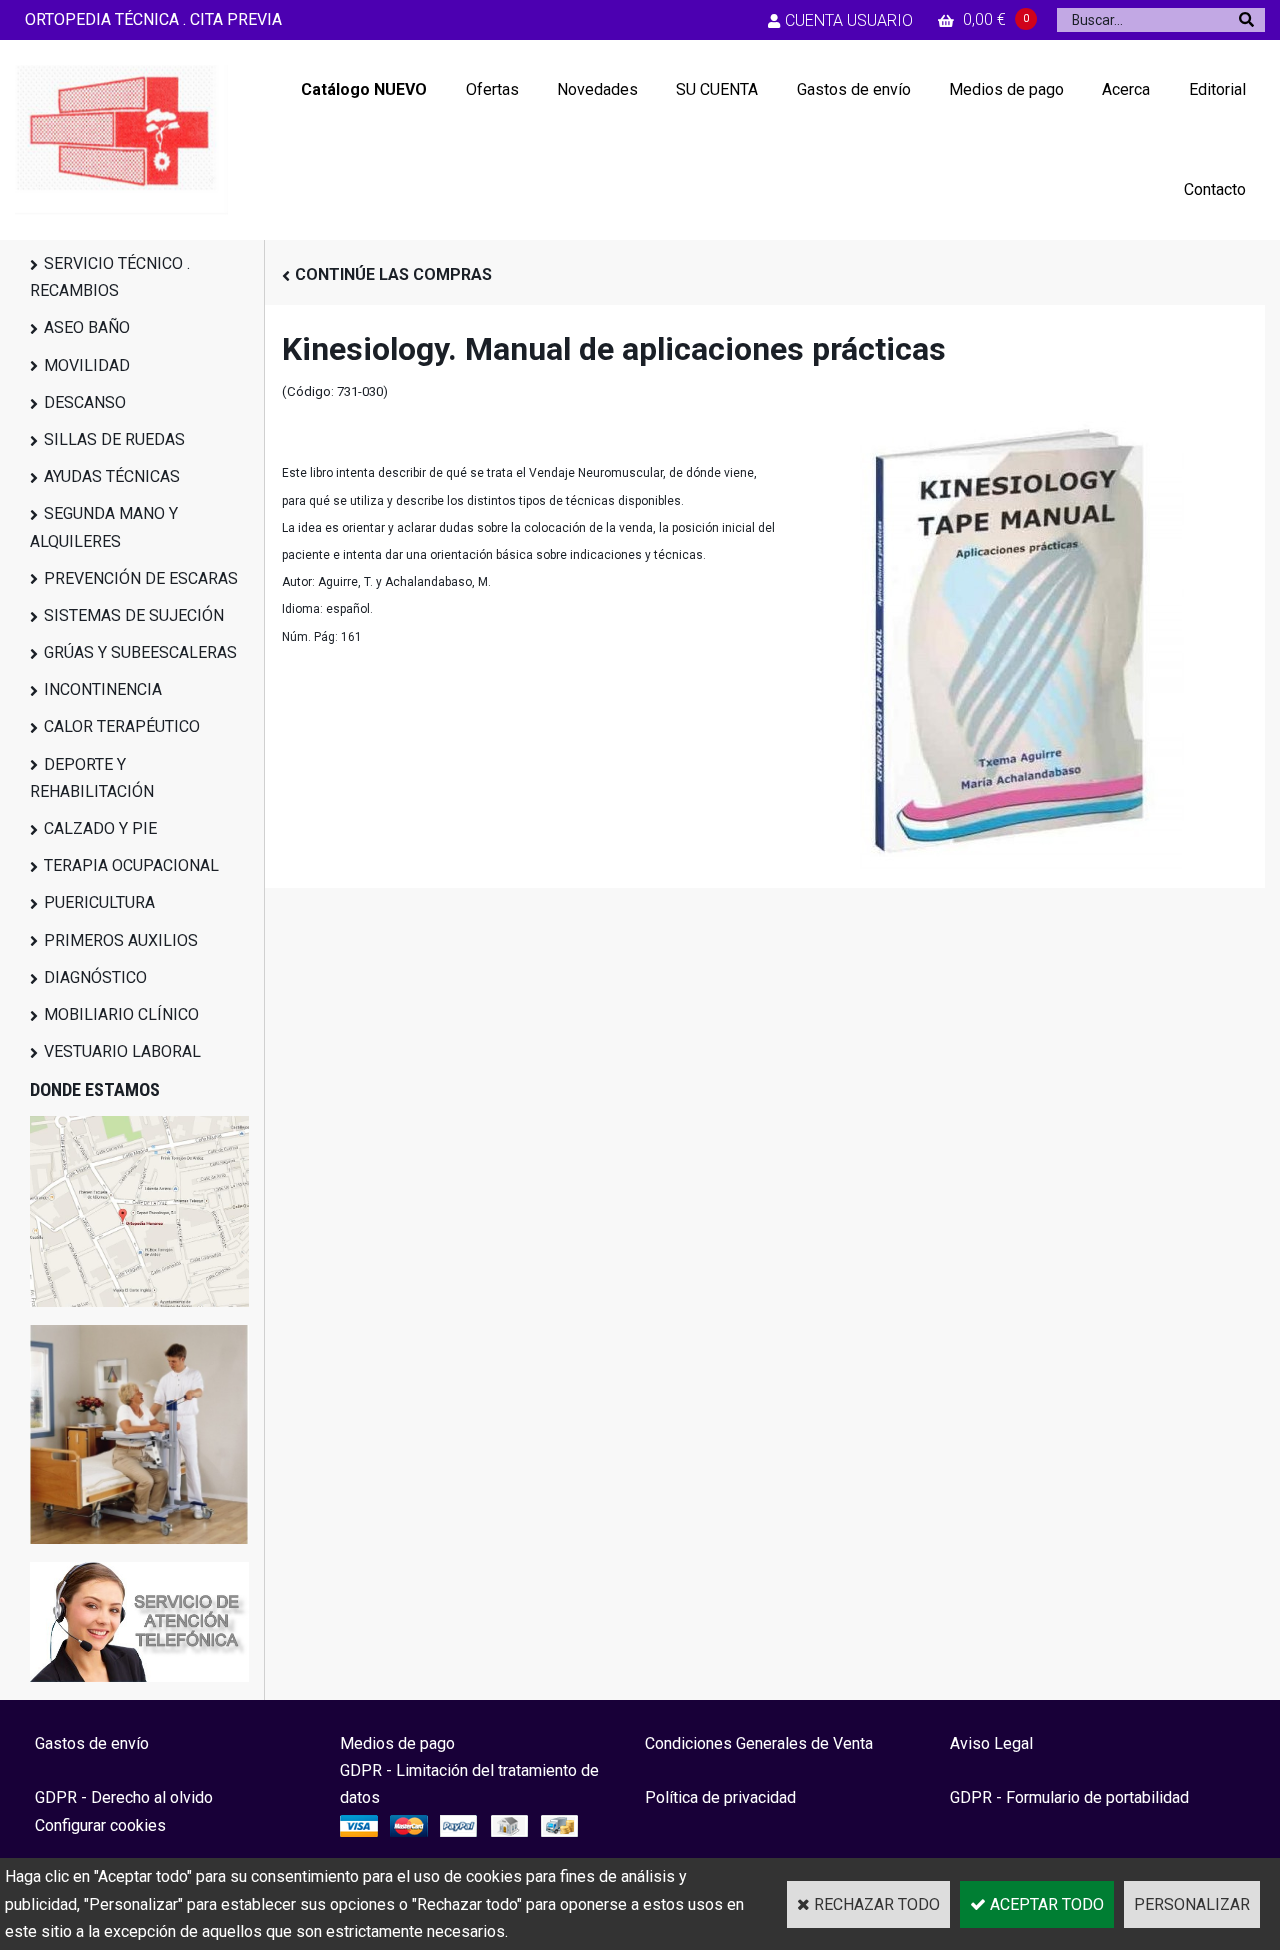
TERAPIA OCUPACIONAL (131, 865)
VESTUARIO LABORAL (122, 1051)
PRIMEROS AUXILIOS (121, 940)
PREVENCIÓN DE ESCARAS (141, 578)
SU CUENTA (717, 89)
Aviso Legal (991, 1743)
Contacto (1215, 189)
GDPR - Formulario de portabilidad (1069, 1797)
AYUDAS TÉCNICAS (112, 476)
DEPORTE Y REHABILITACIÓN (92, 778)
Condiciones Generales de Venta (759, 1743)
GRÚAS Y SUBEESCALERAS (140, 652)
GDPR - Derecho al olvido (124, 1797)
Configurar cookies (100, 1825)
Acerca (1126, 89)
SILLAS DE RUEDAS (114, 439)
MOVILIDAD (87, 365)
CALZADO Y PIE (100, 828)
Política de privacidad (720, 1797)
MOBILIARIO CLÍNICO (121, 1014)
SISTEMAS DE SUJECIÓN (134, 615)
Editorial (1217, 89)
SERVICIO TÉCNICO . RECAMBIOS (110, 277)
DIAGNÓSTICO (95, 977)
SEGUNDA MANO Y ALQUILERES (104, 527)
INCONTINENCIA (103, 689)
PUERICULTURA (99, 902)
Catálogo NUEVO (364, 89)
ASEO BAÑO (87, 327)
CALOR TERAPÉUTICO (122, 726)
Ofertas (492, 89)
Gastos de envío (854, 89)
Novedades (597, 89)
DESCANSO (85, 402)
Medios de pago (1006, 89)
